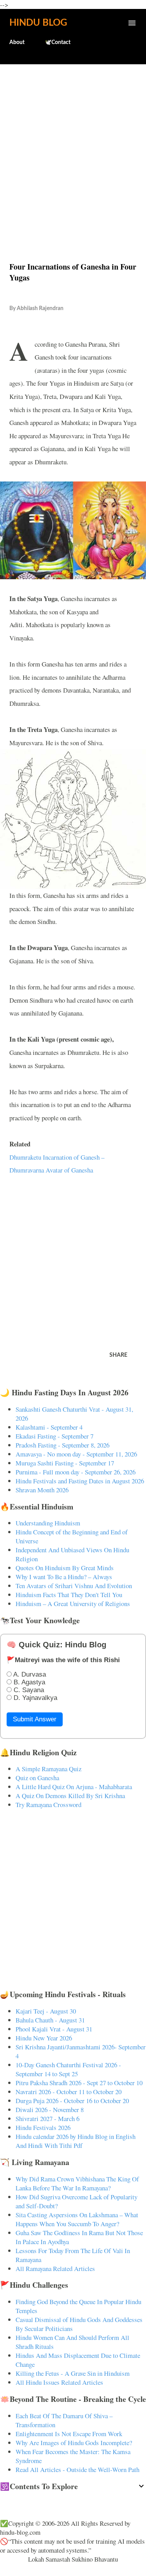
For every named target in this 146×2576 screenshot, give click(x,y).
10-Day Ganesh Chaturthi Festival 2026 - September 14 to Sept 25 (68, 2069)
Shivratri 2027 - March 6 (47, 2118)
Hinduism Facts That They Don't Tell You (69, 1595)
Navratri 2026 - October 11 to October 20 (69, 2092)
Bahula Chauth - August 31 (50, 2020)
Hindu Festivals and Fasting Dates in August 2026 (80, 1481)
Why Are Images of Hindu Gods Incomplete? (74, 2443)
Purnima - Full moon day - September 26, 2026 (76, 1472)
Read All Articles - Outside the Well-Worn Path (77, 2469)
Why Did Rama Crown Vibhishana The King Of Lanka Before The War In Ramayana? (77, 2183)
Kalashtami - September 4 (49, 1427)
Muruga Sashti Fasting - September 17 (65, 1463)
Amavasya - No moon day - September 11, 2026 (76, 1454)
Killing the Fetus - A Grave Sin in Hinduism (73, 2373)
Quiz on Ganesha (37, 1778)
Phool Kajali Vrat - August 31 (54, 2029)
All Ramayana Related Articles (55, 2268)
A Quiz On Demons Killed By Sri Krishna (70, 1796)
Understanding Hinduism (48, 1523)
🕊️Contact (58, 42)
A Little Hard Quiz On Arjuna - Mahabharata (74, 1787)
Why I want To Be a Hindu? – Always (64, 1577)
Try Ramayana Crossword (48, 1805)
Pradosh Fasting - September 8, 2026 (62, 1445)
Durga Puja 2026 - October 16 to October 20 (72, 2101)
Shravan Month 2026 (42, 1490)
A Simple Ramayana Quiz (48, 1769)
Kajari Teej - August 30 (46, 2011)
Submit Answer (35, 1719)
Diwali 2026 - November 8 (50, 2110)
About (17, 42)
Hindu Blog (38, 23)
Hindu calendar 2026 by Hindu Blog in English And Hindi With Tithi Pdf (76, 2141)
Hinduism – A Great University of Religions (73, 1604)
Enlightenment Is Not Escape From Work (69, 2434)
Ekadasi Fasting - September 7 (55, 1436)
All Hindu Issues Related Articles (59, 2382)
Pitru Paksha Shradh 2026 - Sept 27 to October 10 (79, 2083)
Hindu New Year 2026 (44, 2038)
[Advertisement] (73, 146)
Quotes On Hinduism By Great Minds (65, 1568)
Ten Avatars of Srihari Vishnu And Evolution (74, 1586)
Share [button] (118, 1355)
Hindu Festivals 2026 (43, 2127)
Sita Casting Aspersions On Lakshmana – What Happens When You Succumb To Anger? (77, 2219)
